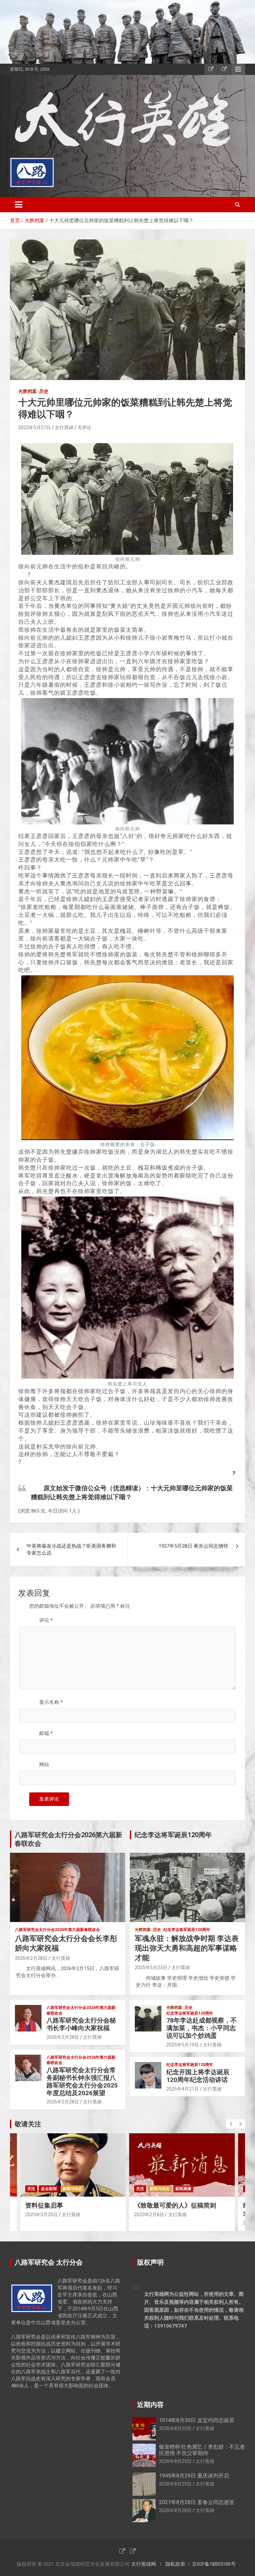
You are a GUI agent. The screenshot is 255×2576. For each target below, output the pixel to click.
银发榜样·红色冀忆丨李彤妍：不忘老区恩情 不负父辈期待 (202, 2450)
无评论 (84, 427)
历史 (44, 391)
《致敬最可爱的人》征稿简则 (175, 2205)
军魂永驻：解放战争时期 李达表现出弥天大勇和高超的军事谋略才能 (187, 1948)
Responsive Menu (238, 69)
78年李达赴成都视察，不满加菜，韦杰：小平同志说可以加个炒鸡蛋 (202, 2028)
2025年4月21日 (183, 2089)
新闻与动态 (72, 2189)
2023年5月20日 (42, 2215)
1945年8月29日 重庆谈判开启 (194, 2476)
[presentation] (231, 2124)
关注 (31, 2189)
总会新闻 (49, 2189)
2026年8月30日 (175, 2428)
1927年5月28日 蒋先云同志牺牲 (194, 1546)
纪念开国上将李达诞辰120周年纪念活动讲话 (198, 2076)
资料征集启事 (44, 2205)
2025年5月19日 (183, 2045)
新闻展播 (183, 2189)
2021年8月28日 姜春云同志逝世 (197, 2502)
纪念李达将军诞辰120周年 (187, 1930)
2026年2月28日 (31, 1958)
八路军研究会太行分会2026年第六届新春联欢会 (57, 1930)
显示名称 (51, 1702)
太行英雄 (64, 427)
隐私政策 (175, 2564)
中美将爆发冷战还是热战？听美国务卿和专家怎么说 (71, 1549)
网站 (44, 1765)
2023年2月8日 (149, 2215)
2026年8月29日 (175, 2461)
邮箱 (46, 1733)
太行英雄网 (144, 2564)
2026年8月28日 (175, 2510)
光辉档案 (28, 391)
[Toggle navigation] (19, 205)
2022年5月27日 (35, 427)
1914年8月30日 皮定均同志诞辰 (197, 2420)
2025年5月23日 (151, 1967)
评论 (46, 1620)
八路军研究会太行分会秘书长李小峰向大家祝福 (81, 2024)
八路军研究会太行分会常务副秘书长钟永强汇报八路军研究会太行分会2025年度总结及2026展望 (82, 2081)
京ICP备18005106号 (214, 2564)
